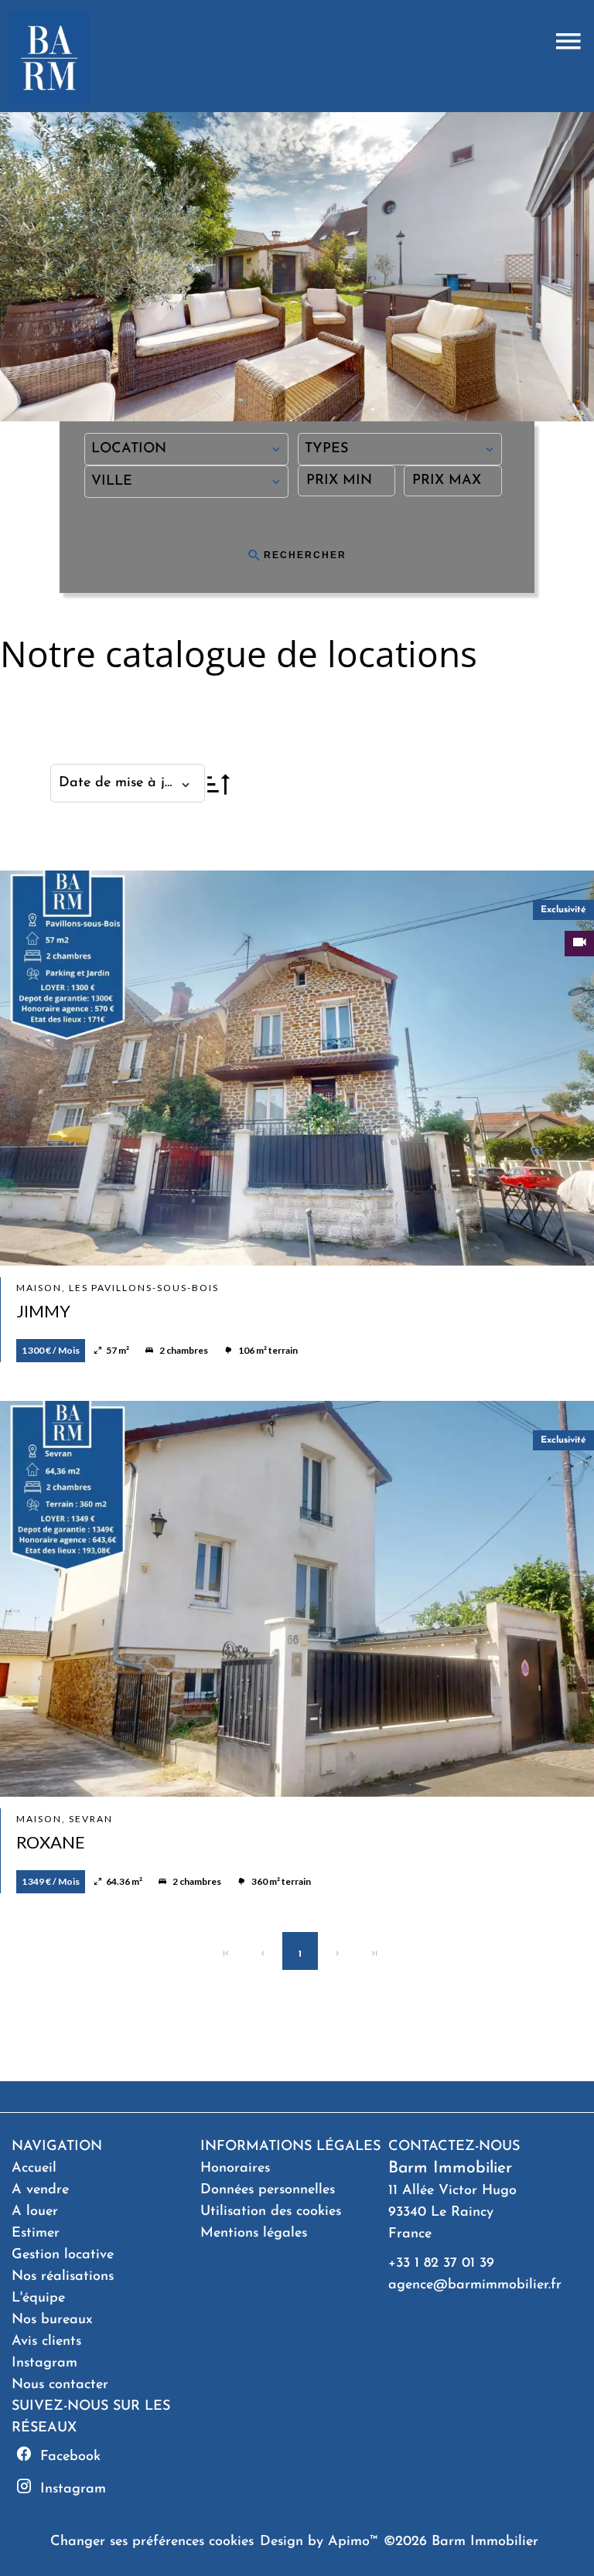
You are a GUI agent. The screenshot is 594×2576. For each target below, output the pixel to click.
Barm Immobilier (450, 2168)
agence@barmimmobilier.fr (475, 2285)
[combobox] (186, 449)
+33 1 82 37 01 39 (441, 2264)
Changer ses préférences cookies (152, 2542)
